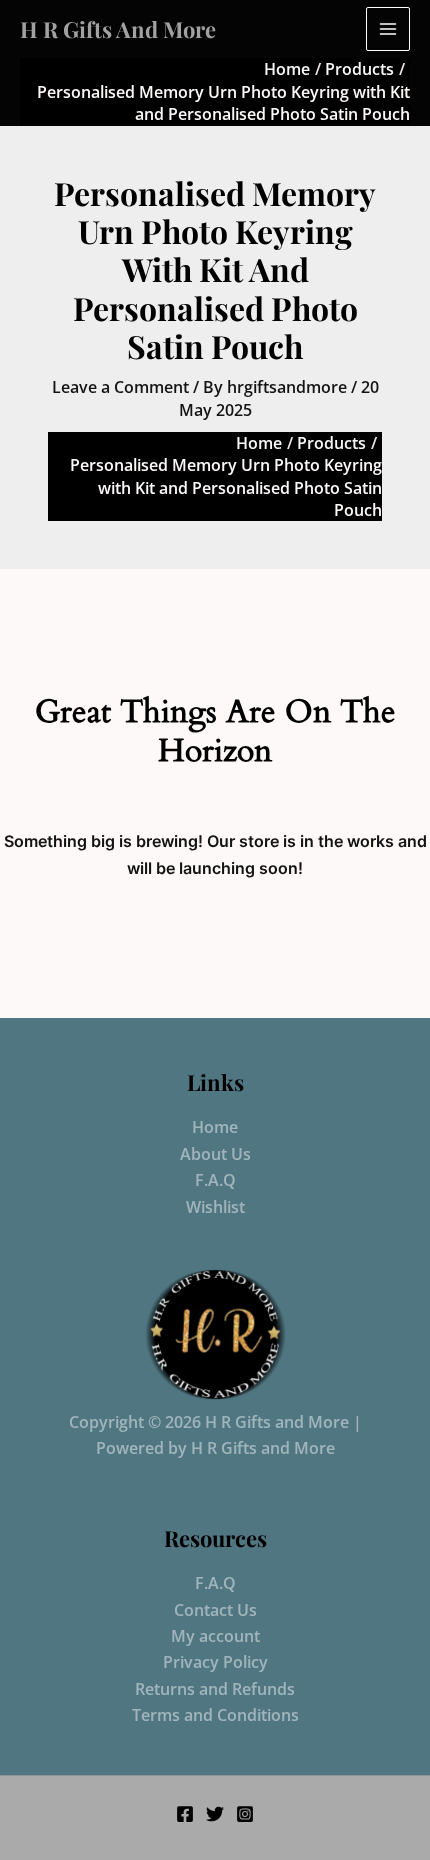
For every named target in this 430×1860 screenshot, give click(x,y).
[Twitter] (215, 1814)
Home (215, 1127)
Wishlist (215, 1207)
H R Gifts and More (118, 29)
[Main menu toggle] (388, 29)
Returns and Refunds (215, 1689)
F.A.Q (215, 1180)
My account (215, 1636)
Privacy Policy (215, 1662)
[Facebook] (185, 1814)
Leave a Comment (120, 387)
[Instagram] (245, 1814)
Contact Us (215, 1610)
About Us (215, 1154)
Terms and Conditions (215, 1715)
